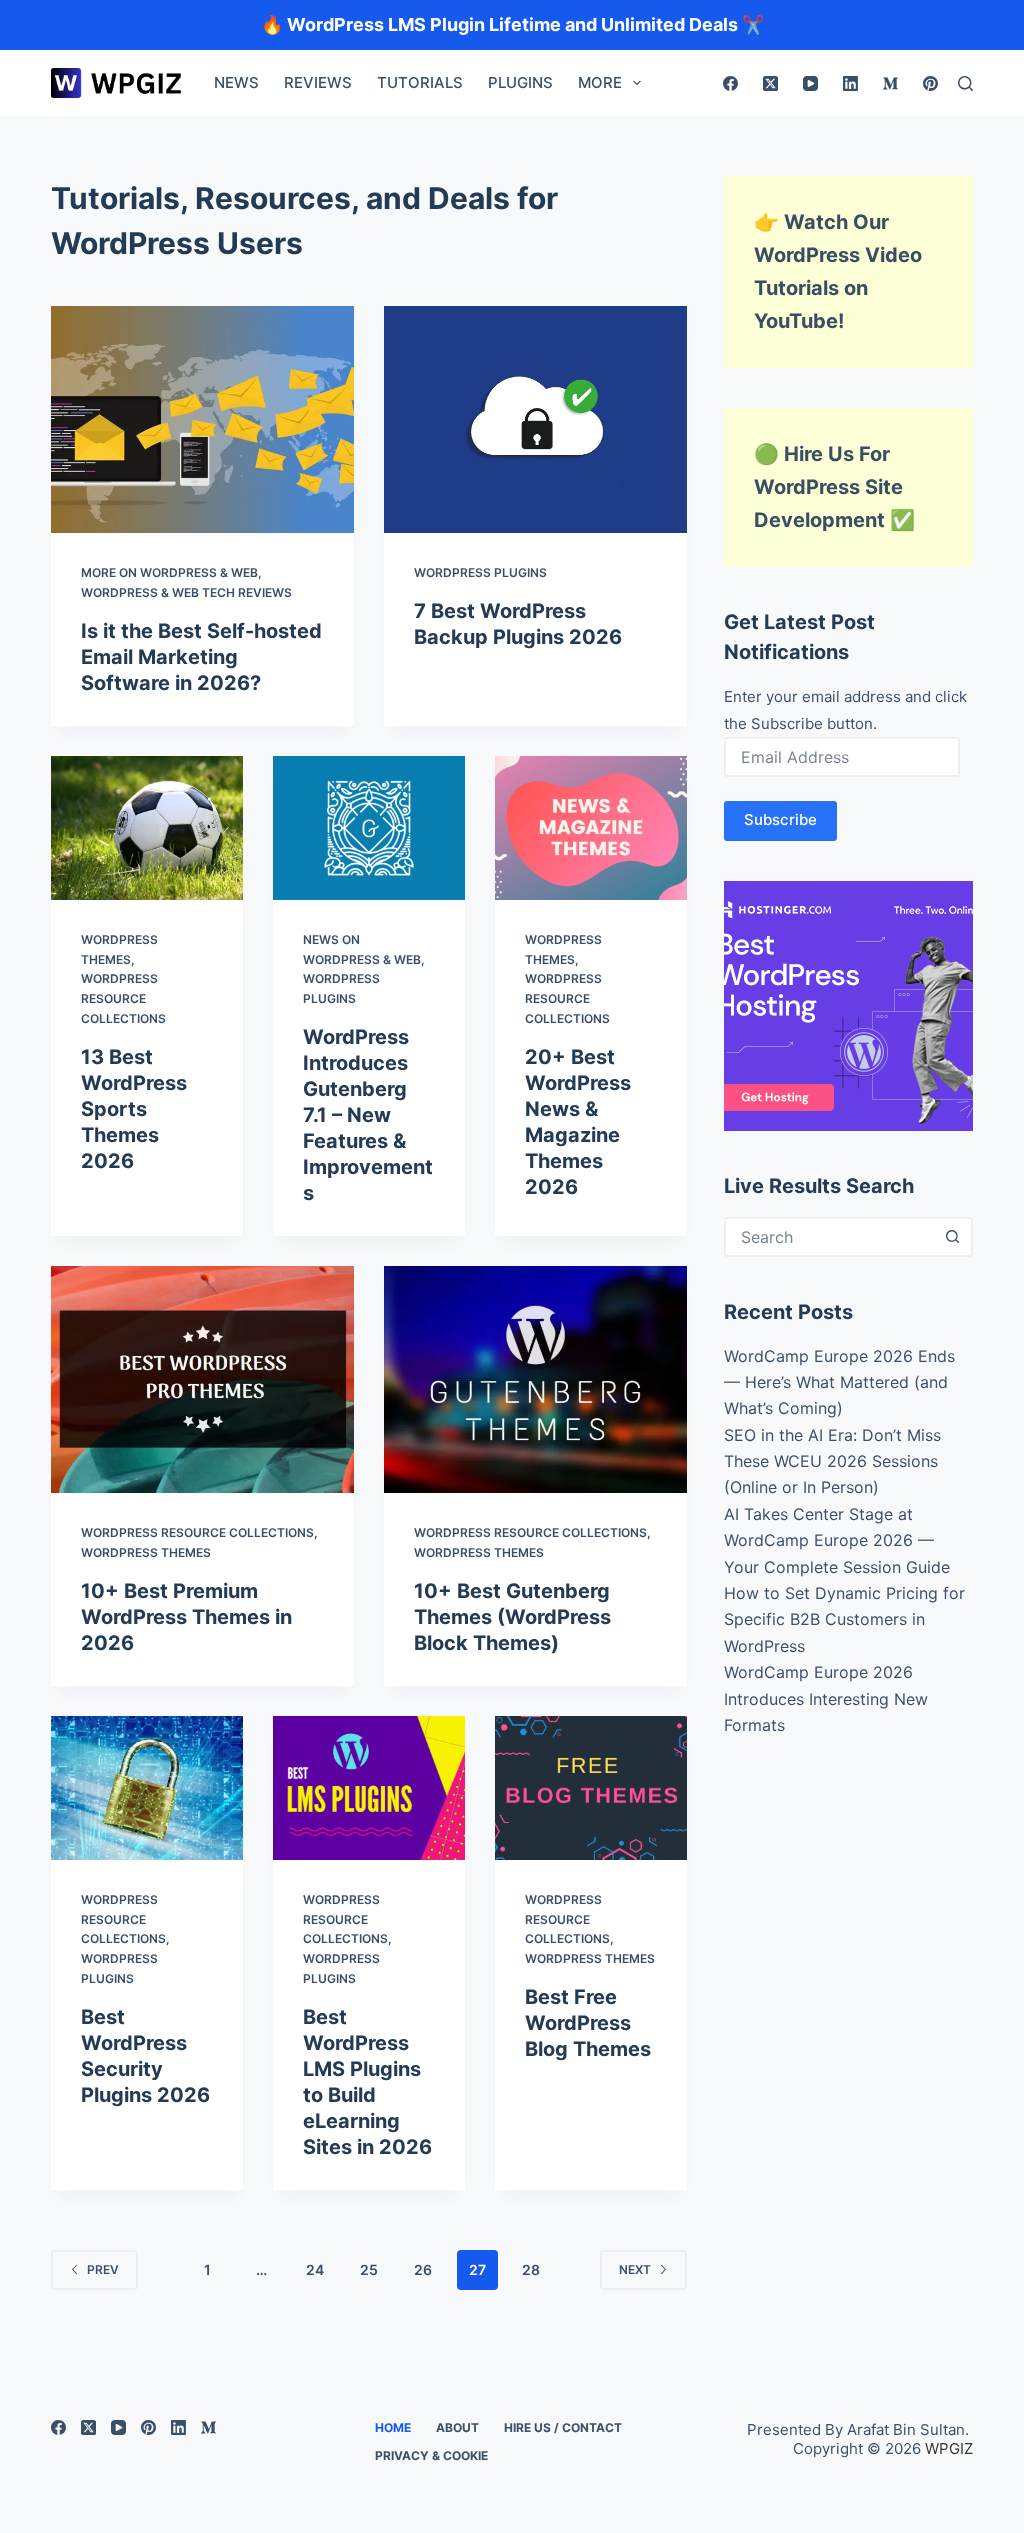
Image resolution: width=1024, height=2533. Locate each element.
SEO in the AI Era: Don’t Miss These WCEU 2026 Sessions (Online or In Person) (832, 1461)
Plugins (520, 82)
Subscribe (780, 819)
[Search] (965, 83)
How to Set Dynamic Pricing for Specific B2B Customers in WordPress (844, 1619)
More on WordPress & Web (169, 572)
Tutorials (420, 82)
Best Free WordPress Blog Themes (588, 2023)
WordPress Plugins (480, 572)
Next (635, 2269)
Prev (103, 2269)
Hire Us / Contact (563, 2427)
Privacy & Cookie (431, 2455)
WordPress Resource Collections (123, 998)
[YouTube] (810, 83)
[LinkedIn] (850, 83)
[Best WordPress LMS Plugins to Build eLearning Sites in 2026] (369, 1788)
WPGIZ (949, 2448)
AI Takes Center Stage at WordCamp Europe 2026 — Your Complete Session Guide (837, 1540)
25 (369, 2269)
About (457, 2427)
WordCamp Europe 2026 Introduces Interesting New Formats (826, 1698)
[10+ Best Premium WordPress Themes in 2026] (202, 1379)
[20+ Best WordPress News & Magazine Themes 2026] (591, 828)
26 (423, 2269)
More (600, 82)
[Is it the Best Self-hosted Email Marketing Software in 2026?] (202, 419)
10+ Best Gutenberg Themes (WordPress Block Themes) (512, 1617)
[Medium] (890, 83)
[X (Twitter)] (770, 83)
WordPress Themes (146, 1552)
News (236, 82)
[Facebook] (730, 83)
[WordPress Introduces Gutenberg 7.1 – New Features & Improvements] (369, 828)
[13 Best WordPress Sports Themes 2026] (147, 828)
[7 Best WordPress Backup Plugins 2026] (535, 419)
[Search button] (953, 1237)
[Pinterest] (930, 83)
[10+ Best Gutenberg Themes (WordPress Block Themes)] (535, 1379)
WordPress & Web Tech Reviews (186, 592)
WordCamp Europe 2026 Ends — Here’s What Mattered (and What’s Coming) (839, 1382)
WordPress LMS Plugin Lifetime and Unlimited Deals (512, 24)
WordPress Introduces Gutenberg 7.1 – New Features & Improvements (368, 1115)
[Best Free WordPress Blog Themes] (591, 1788)
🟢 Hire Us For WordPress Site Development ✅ (834, 487)
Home (393, 2427)
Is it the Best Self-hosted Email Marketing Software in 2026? (201, 657)
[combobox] (830, 1237)
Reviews (318, 82)
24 (315, 2269)
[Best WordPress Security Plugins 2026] (147, 1788)
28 (531, 2269)
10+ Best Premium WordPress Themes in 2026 (186, 1617)
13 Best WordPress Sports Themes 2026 (134, 1109)
